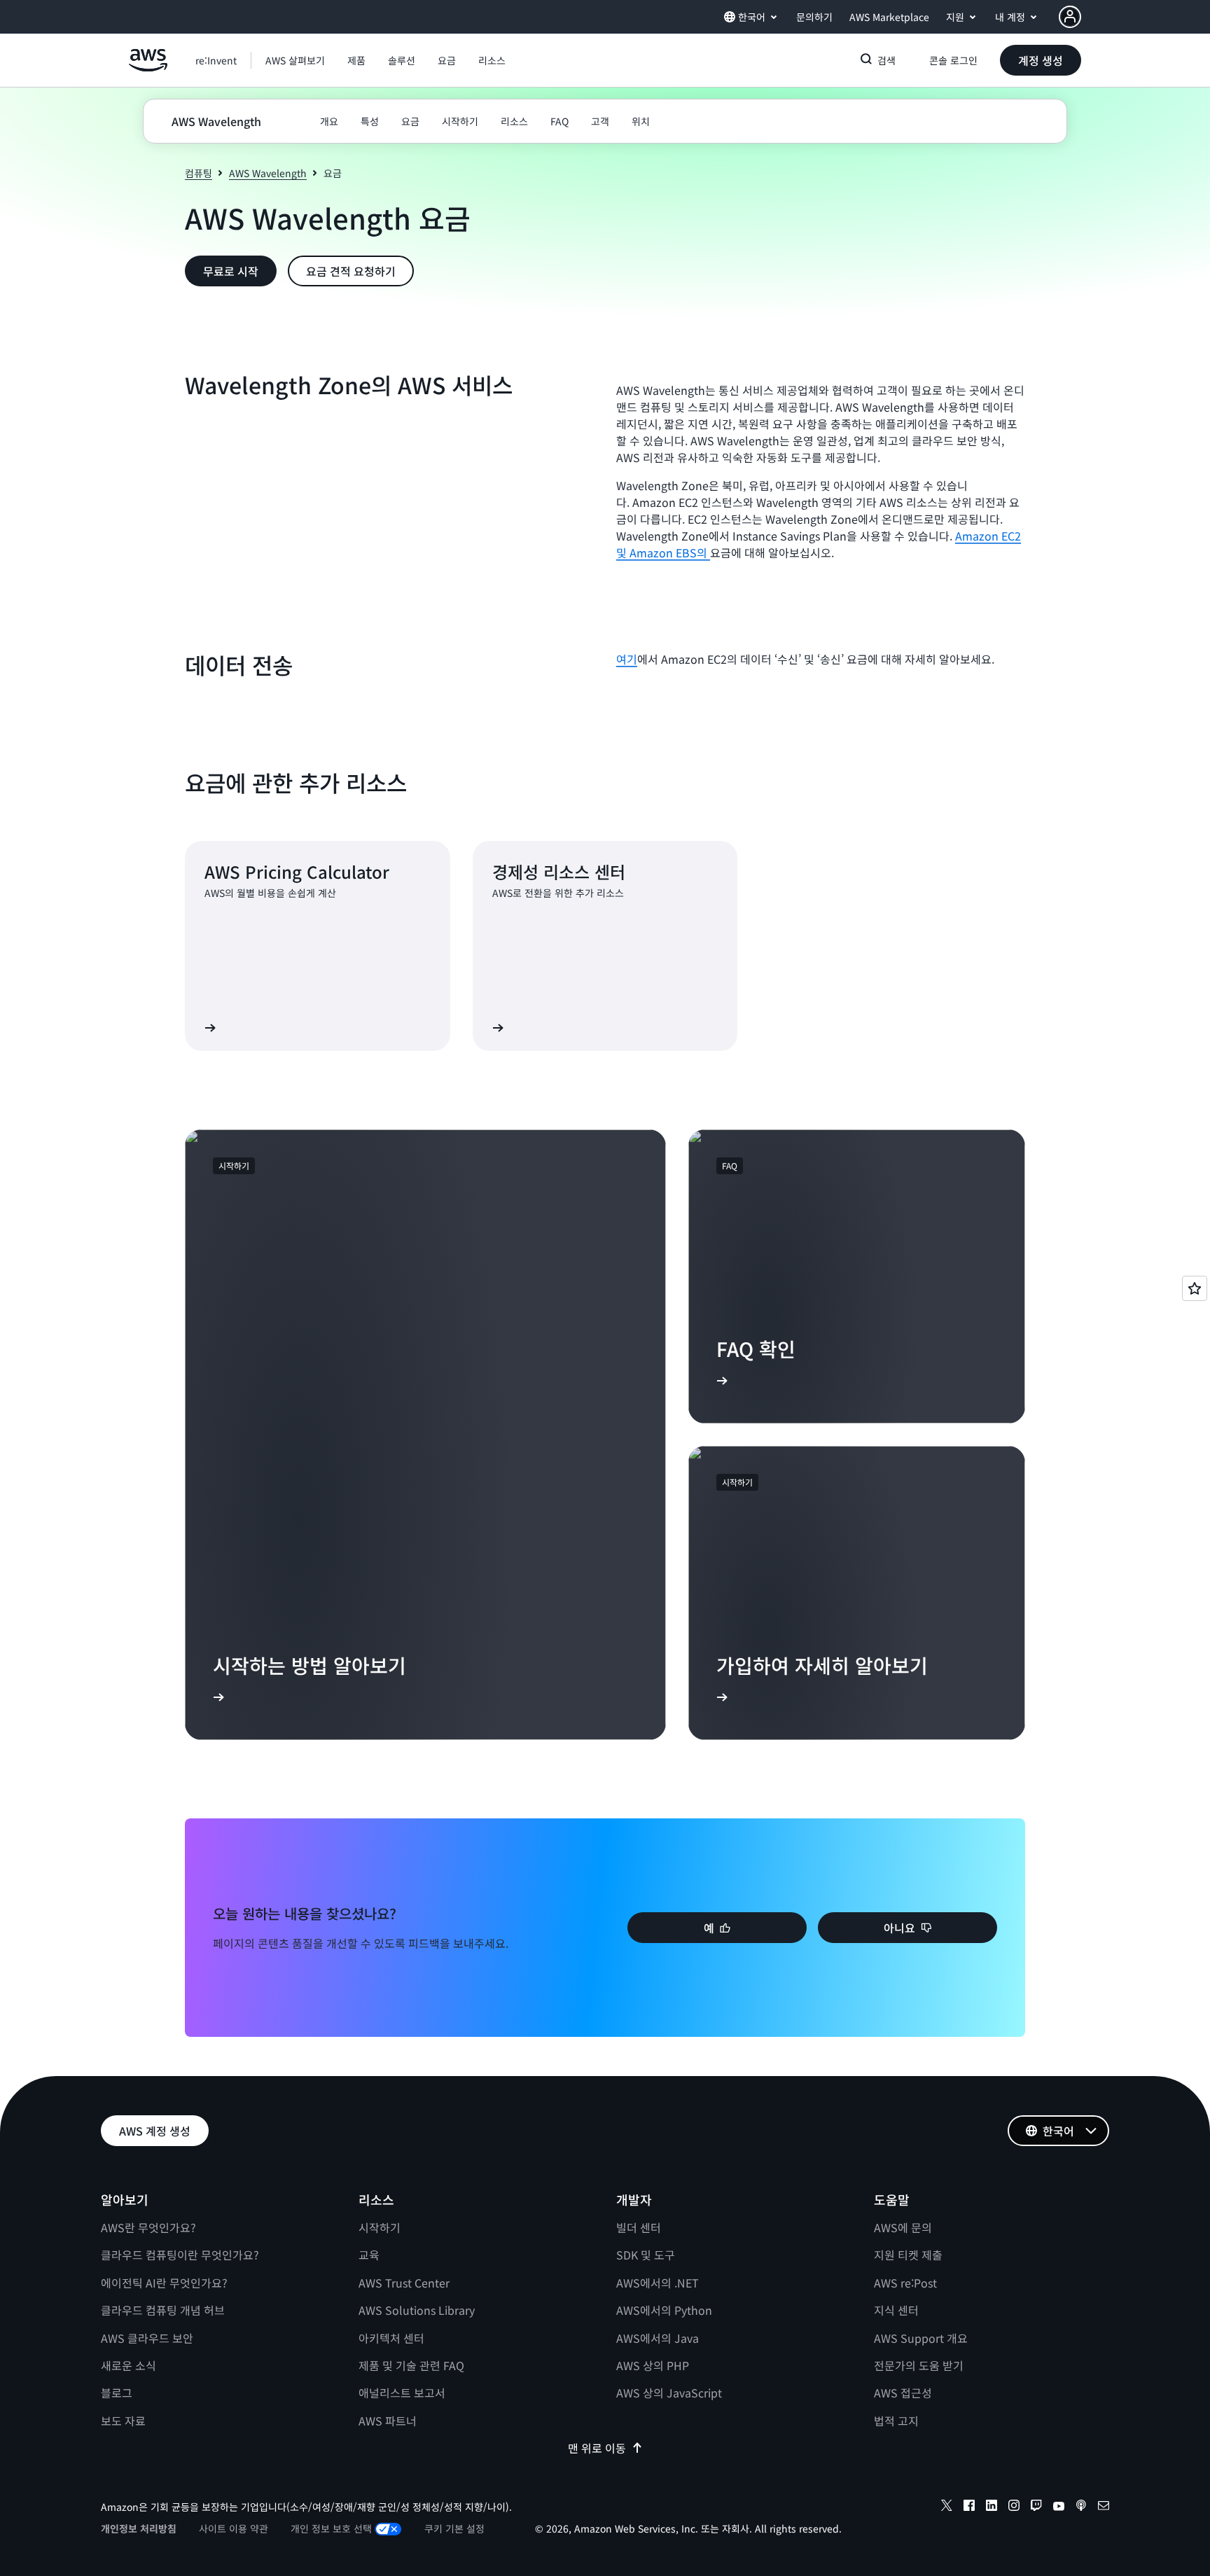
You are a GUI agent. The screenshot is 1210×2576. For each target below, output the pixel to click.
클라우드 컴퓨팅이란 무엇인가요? (180, 2255)
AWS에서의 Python (664, 2310)
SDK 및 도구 (646, 2255)
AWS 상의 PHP (653, 2365)
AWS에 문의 (903, 2227)
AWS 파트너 (388, 2421)
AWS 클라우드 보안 (147, 2338)
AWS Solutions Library (417, 2310)
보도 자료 (123, 2421)
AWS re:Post (905, 2283)
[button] (295, 60)
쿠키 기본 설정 (454, 2528)
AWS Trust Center (404, 2283)
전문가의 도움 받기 (919, 2365)
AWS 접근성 (903, 2393)
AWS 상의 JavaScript (669, 2393)
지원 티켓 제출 (908, 2255)
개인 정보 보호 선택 (331, 2528)
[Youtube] (1059, 2507)
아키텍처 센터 (391, 2338)
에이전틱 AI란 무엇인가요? (164, 2283)
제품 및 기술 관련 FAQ (411, 2365)
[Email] (1104, 2507)
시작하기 (380, 2227)
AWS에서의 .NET (658, 2283)
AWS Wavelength (268, 173)
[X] (947, 2507)
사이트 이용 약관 (234, 2528)
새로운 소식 (128, 2365)
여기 (627, 659)
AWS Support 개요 (921, 2338)
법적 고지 (896, 2421)
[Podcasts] (1081, 2507)
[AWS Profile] (1070, 17)
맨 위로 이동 (597, 2448)
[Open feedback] (1195, 1288)
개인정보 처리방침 (139, 2528)
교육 (369, 2255)
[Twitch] (1036, 2507)
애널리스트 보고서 (402, 2393)
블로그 (117, 2393)
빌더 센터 (639, 2227)
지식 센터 (896, 2310)
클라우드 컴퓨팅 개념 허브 (163, 2310)
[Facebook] (969, 2507)
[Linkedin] (992, 2507)
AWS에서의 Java (658, 2338)
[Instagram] (1014, 2507)
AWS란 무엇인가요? (148, 2227)
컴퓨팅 (199, 173)
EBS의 (693, 552)
